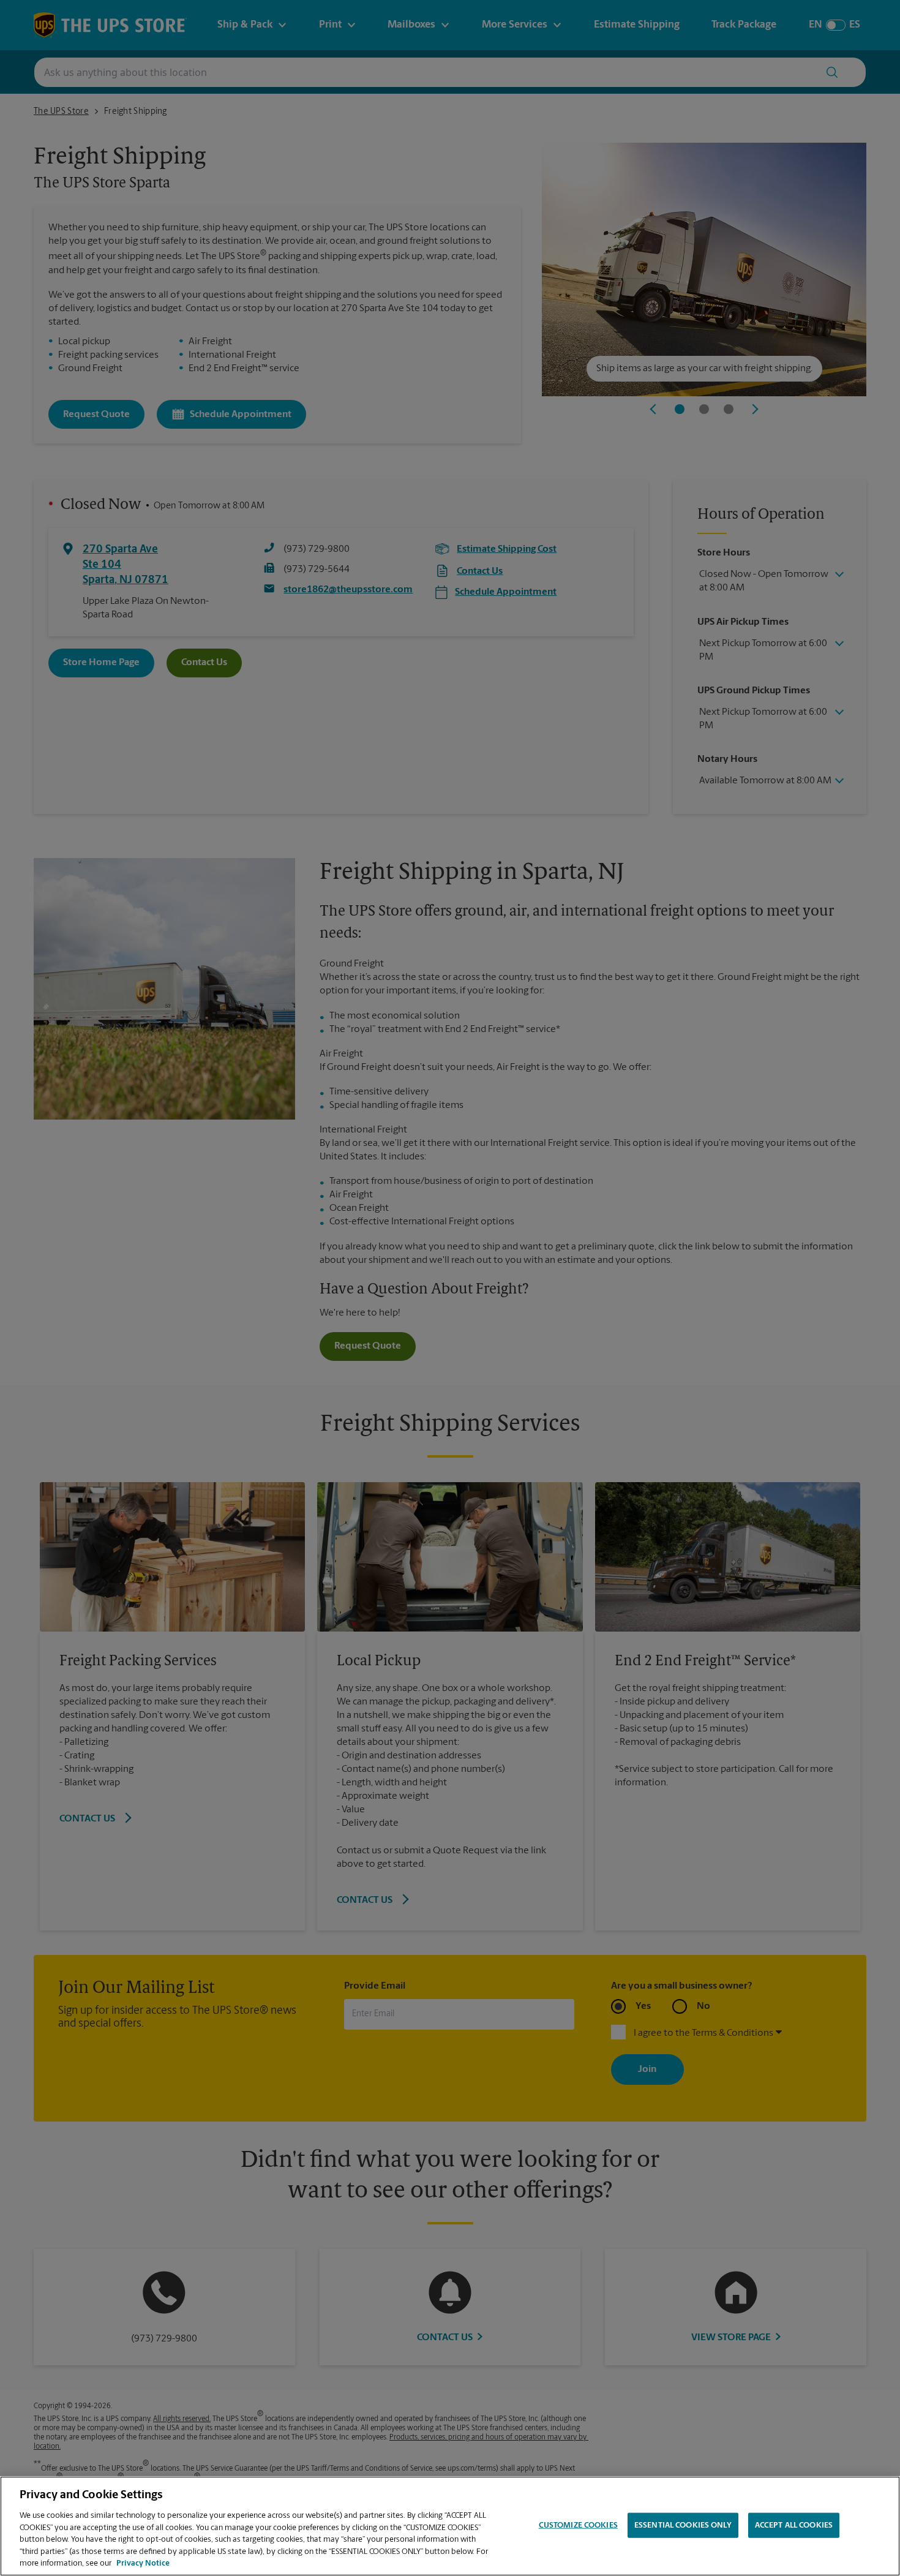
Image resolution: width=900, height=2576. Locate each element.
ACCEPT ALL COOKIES (794, 2525)
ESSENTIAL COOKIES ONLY (683, 2525)
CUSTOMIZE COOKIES (578, 2525)
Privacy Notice (143, 2563)
